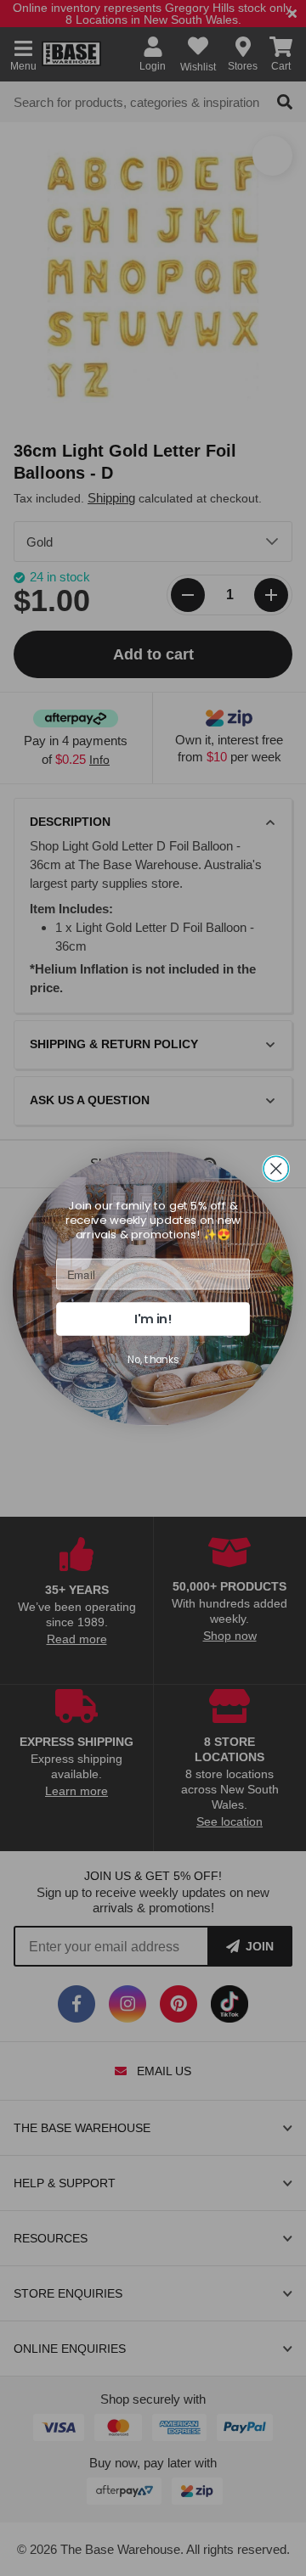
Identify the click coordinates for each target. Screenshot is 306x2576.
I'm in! (153, 1319)
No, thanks (153, 1359)
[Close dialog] (276, 1168)
